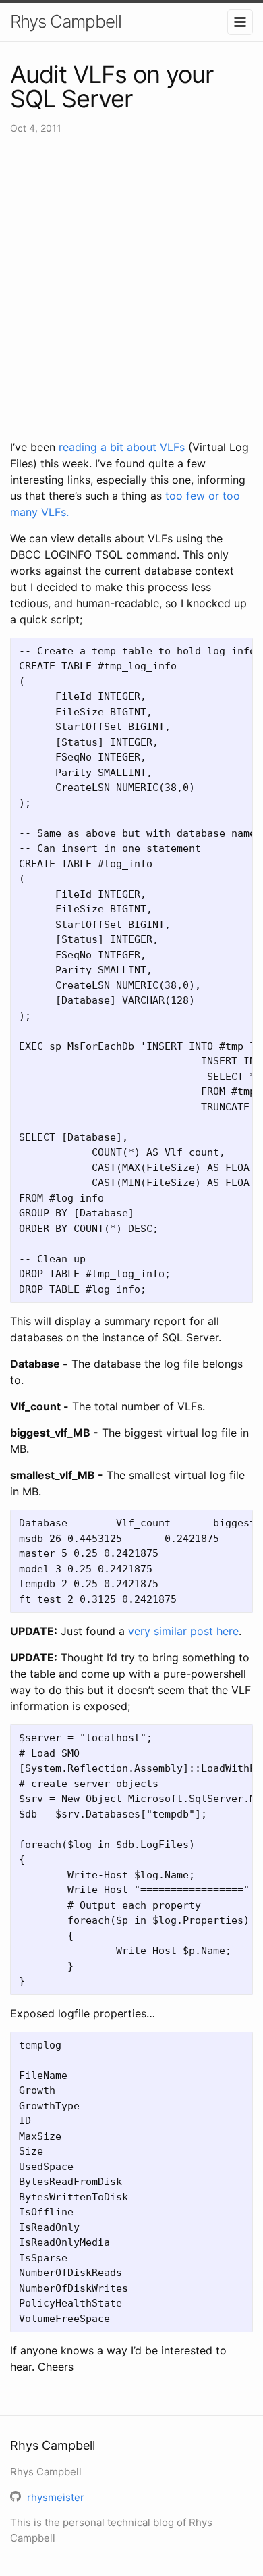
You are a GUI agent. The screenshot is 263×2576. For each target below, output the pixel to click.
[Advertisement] (131, 287)
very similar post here (183, 1631)
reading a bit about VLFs (122, 447)
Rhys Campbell (66, 21)
